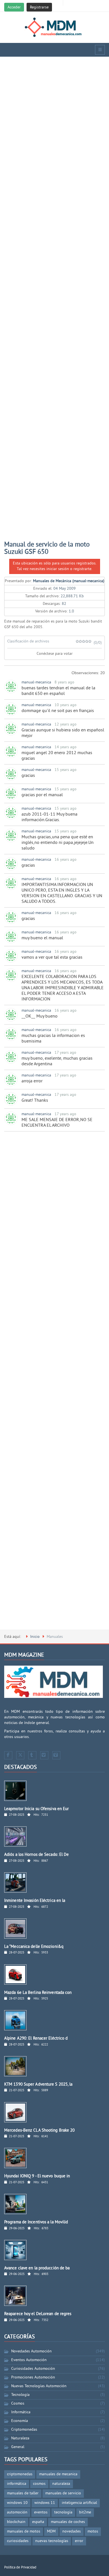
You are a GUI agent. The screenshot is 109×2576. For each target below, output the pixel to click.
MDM (51, 2532)
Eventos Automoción (29, 2360)
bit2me (85, 2512)
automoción (17, 2512)
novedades (72, 2532)
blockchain (16, 2522)
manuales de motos (24, 2532)
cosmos (39, 2484)
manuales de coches (68, 2522)
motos (93, 2532)
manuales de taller (23, 2493)
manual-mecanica (36, 682)
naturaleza (61, 2484)
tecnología (63, 2512)
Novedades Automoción (31, 2351)
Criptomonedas (24, 2430)
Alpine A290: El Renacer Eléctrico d (36, 2039)
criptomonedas (20, 2474)
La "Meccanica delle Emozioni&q (34, 1947)
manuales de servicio (63, 2493)
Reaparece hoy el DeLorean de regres (38, 2314)
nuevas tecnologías (52, 2541)
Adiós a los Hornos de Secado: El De (37, 1855)
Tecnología (20, 2395)
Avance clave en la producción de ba (37, 2268)
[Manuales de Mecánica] (55, 27)
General (18, 2447)
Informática (21, 2412)
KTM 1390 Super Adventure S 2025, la (38, 2085)
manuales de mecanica (58, 2474)
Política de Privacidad (20, 2568)
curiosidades (18, 2541)
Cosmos (18, 2404)
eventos (41, 2512)
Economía (20, 2421)
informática (17, 2484)
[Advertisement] (54, 302)
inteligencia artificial (79, 2503)
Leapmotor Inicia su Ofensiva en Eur (37, 1809)
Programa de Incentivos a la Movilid (36, 2222)
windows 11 (45, 2503)
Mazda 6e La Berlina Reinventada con (38, 1993)
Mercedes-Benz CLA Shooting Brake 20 (40, 2131)
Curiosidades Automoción (33, 2369)
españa (38, 2522)
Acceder (14, 7)
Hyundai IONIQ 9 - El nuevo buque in (37, 2176)
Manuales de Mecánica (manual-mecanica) (69, 581)
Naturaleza (20, 2438)
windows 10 (17, 2503)
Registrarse (39, 7)
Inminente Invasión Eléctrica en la (35, 1901)
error (79, 2541)
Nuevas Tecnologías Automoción (39, 2386)
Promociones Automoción (33, 2378)
